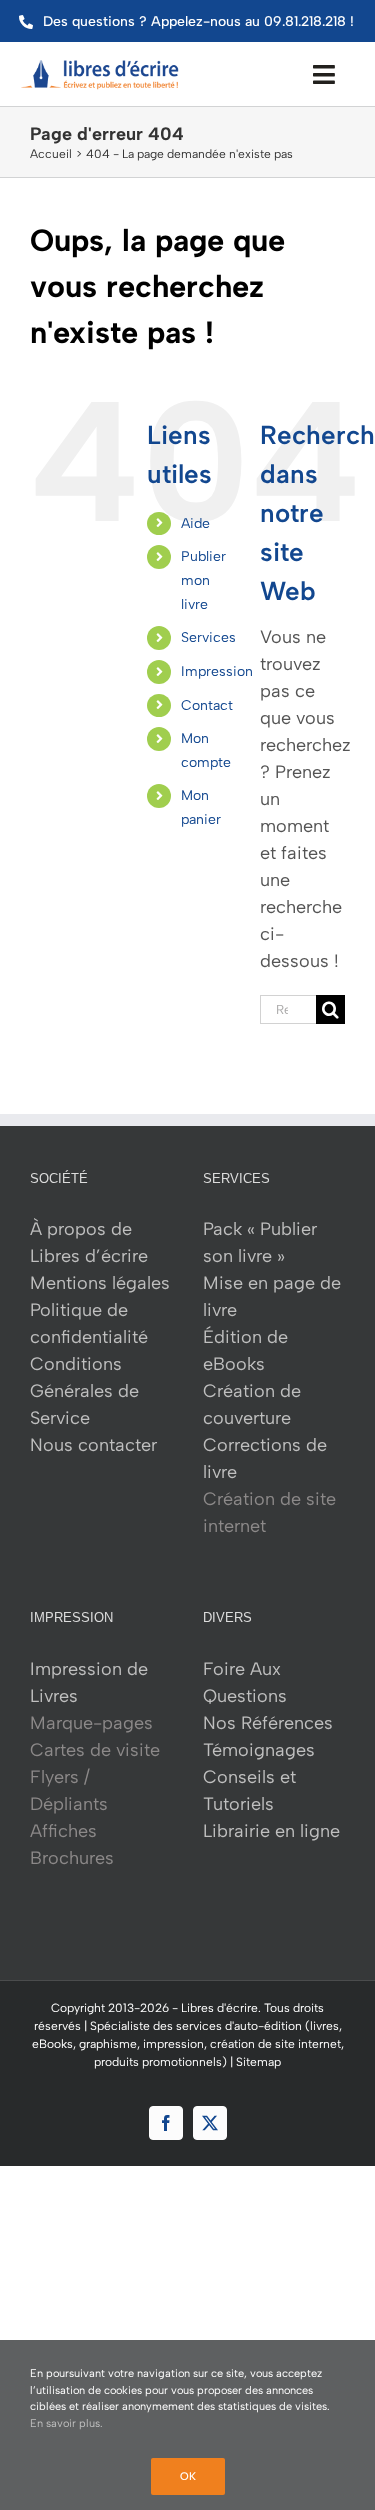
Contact (207, 705)
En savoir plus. (66, 2423)
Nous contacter (93, 1445)
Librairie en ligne (271, 1831)
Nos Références (268, 1723)
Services (208, 637)
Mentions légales (100, 1283)
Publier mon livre (203, 580)
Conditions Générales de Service (84, 1391)
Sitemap (258, 2062)
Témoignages (259, 1750)
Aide (195, 523)
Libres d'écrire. (221, 2008)
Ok (188, 2476)
